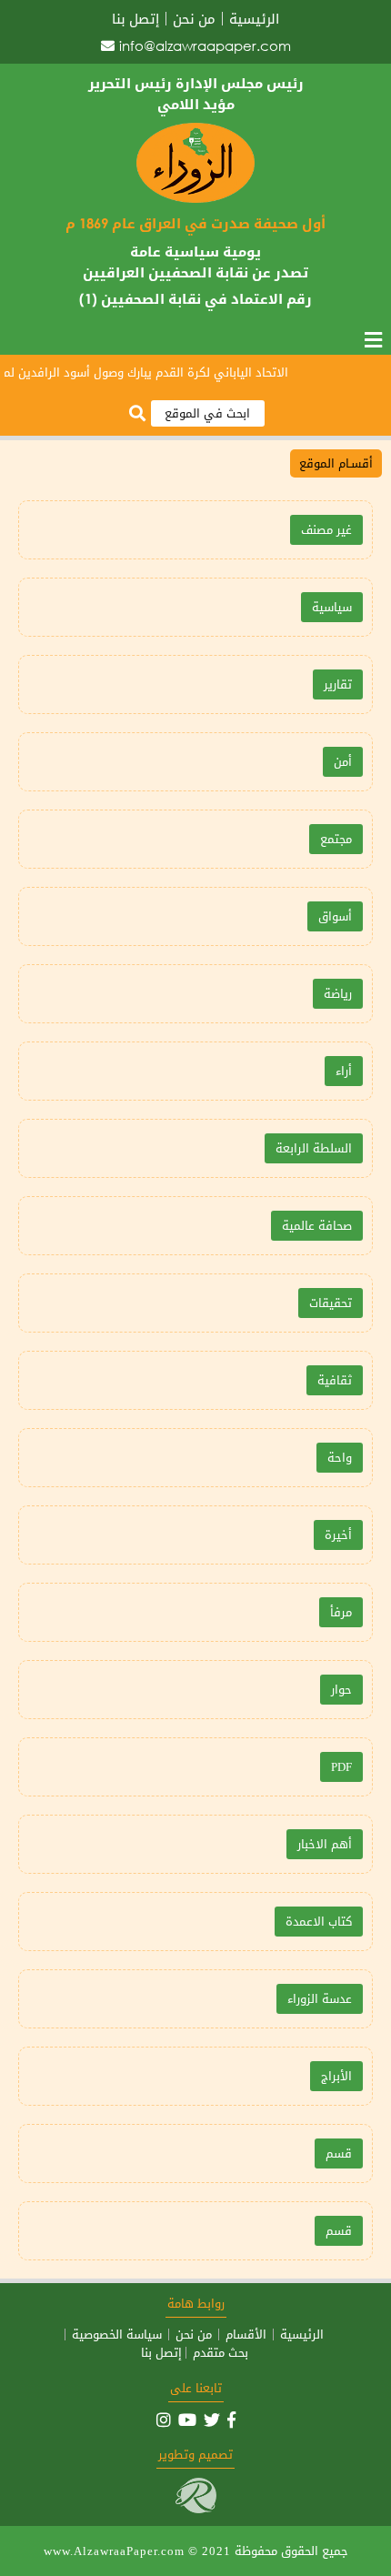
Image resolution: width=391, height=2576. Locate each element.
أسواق (335, 916)
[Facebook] (231, 2420)
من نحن (194, 19)
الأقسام (246, 2334)
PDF (341, 1767)
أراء (344, 1071)
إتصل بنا (135, 19)
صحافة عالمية (317, 1226)
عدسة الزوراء (320, 1999)
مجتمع (336, 839)
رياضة (338, 994)
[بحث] (137, 414)
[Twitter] (212, 2420)
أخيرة (338, 1535)
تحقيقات (331, 1303)
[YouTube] (187, 2420)
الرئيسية (254, 19)
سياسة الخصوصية (117, 2334)
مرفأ (341, 1612)
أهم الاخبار (325, 1844)
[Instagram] (164, 2420)
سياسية (332, 607)
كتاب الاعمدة (319, 1922)
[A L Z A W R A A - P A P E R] (195, 199)
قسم (339, 2153)
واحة (340, 1458)
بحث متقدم (221, 2353)
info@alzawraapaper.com (205, 45)
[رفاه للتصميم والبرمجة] (196, 2509)
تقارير (338, 684)
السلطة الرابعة (314, 1148)
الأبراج (336, 2076)
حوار (341, 1690)
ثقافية (335, 1380)
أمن (343, 762)
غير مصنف (326, 530)
